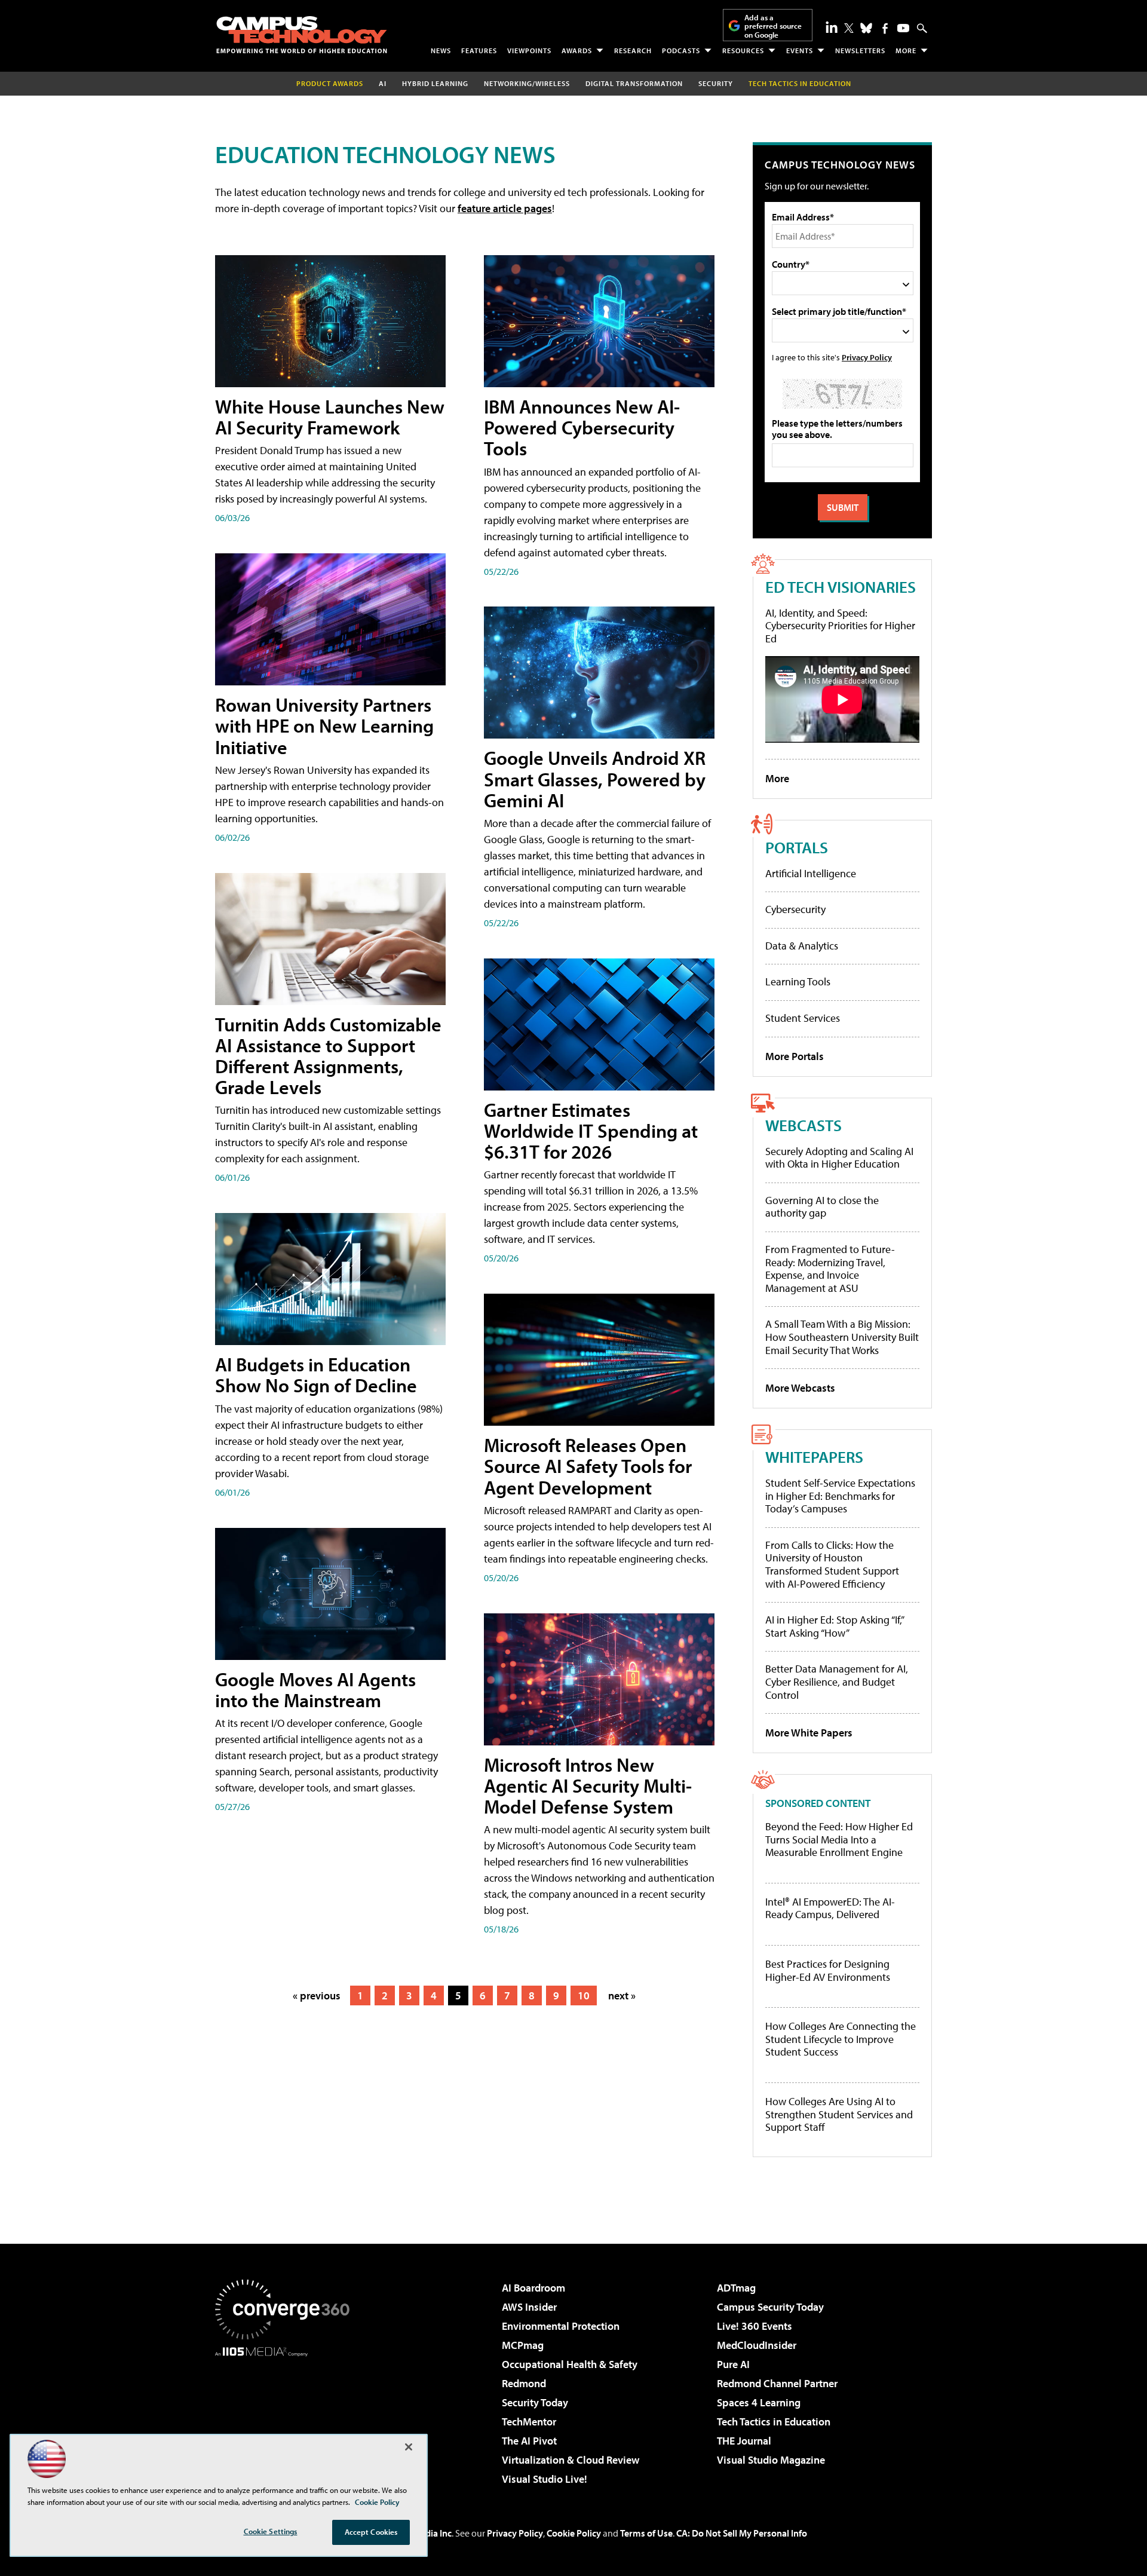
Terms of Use (646, 2533)
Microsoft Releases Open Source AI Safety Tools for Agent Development (588, 1466)
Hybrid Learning (435, 83)
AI (383, 83)
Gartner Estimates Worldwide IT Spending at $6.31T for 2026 (591, 1131)
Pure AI (733, 2364)
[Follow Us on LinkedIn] (832, 27)
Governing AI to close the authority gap (822, 1207)
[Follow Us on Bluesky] (866, 28)
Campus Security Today (770, 2307)
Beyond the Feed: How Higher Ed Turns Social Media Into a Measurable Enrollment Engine (839, 1840)
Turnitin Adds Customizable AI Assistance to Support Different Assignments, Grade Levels (328, 1056)
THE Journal (744, 2441)
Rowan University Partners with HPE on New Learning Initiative (324, 725)
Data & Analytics (802, 946)
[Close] (409, 2447)
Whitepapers (814, 1457)
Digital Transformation (634, 83)
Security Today (535, 2402)
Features (479, 50)
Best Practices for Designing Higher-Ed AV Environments (828, 1970)
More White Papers (809, 1733)
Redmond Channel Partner (777, 2383)
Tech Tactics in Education (774, 2422)
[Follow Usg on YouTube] (903, 28)
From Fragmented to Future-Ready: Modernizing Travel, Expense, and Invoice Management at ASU (830, 1269)
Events (800, 50)
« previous (317, 1995)
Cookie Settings (271, 2531)
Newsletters (860, 50)
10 (584, 1995)
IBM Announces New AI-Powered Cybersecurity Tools (582, 427)
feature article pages (505, 208)
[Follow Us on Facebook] (885, 28)
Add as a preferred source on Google (773, 26)
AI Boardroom (533, 2288)
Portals (797, 847)
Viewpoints (529, 50)
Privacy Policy (867, 357)
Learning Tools (798, 981)
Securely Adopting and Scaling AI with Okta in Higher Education (839, 1158)
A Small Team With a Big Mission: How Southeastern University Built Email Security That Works (842, 1337)
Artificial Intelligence (811, 873)
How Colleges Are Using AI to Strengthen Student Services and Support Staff (839, 2114)
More (906, 50)
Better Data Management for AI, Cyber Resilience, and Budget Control (837, 1681)
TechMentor (529, 2422)
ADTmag (736, 2288)
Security (716, 83)
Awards (577, 50)
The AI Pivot (529, 2441)
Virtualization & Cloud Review (571, 2460)
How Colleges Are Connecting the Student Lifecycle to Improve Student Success (841, 2039)
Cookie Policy (574, 2533)
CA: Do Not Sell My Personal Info (742, 2533)
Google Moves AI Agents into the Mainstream (315, 1690)
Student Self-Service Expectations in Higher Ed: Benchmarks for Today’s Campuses (840, 1496)
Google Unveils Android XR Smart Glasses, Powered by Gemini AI (595, 779)
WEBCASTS (803, 1125)
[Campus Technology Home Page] (302, 35)
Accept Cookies (371, 2532)
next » (622, 1995)
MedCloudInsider (757, 2345)
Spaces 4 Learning (759, 2402)
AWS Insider (529, 2307)
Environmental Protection (561, 2326)
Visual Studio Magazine (771, 2460)
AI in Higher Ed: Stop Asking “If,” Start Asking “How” (834, 1626)
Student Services (803, 1018)
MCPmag (523, 2345)
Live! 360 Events (755, 2326)
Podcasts (681, 50)
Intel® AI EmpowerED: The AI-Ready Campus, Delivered (830, 1908)
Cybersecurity (795, 909)
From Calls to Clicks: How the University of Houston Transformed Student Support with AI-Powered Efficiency (832, 1564)
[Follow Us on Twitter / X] (849, 28)
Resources (743, 50)
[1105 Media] (287, 2418)
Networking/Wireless (527, 83)
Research (633, 50)
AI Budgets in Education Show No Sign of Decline (316, 1375)
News (441, 50)
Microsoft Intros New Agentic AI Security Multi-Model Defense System (588, 1785)
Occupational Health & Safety (570, 2364)
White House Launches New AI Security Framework (330, 417)
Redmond (524, 2383)
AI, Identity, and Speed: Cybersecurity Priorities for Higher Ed (840, 626)
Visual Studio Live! (545, 2479)
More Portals (795, 1056)
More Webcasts (800, 1388)
